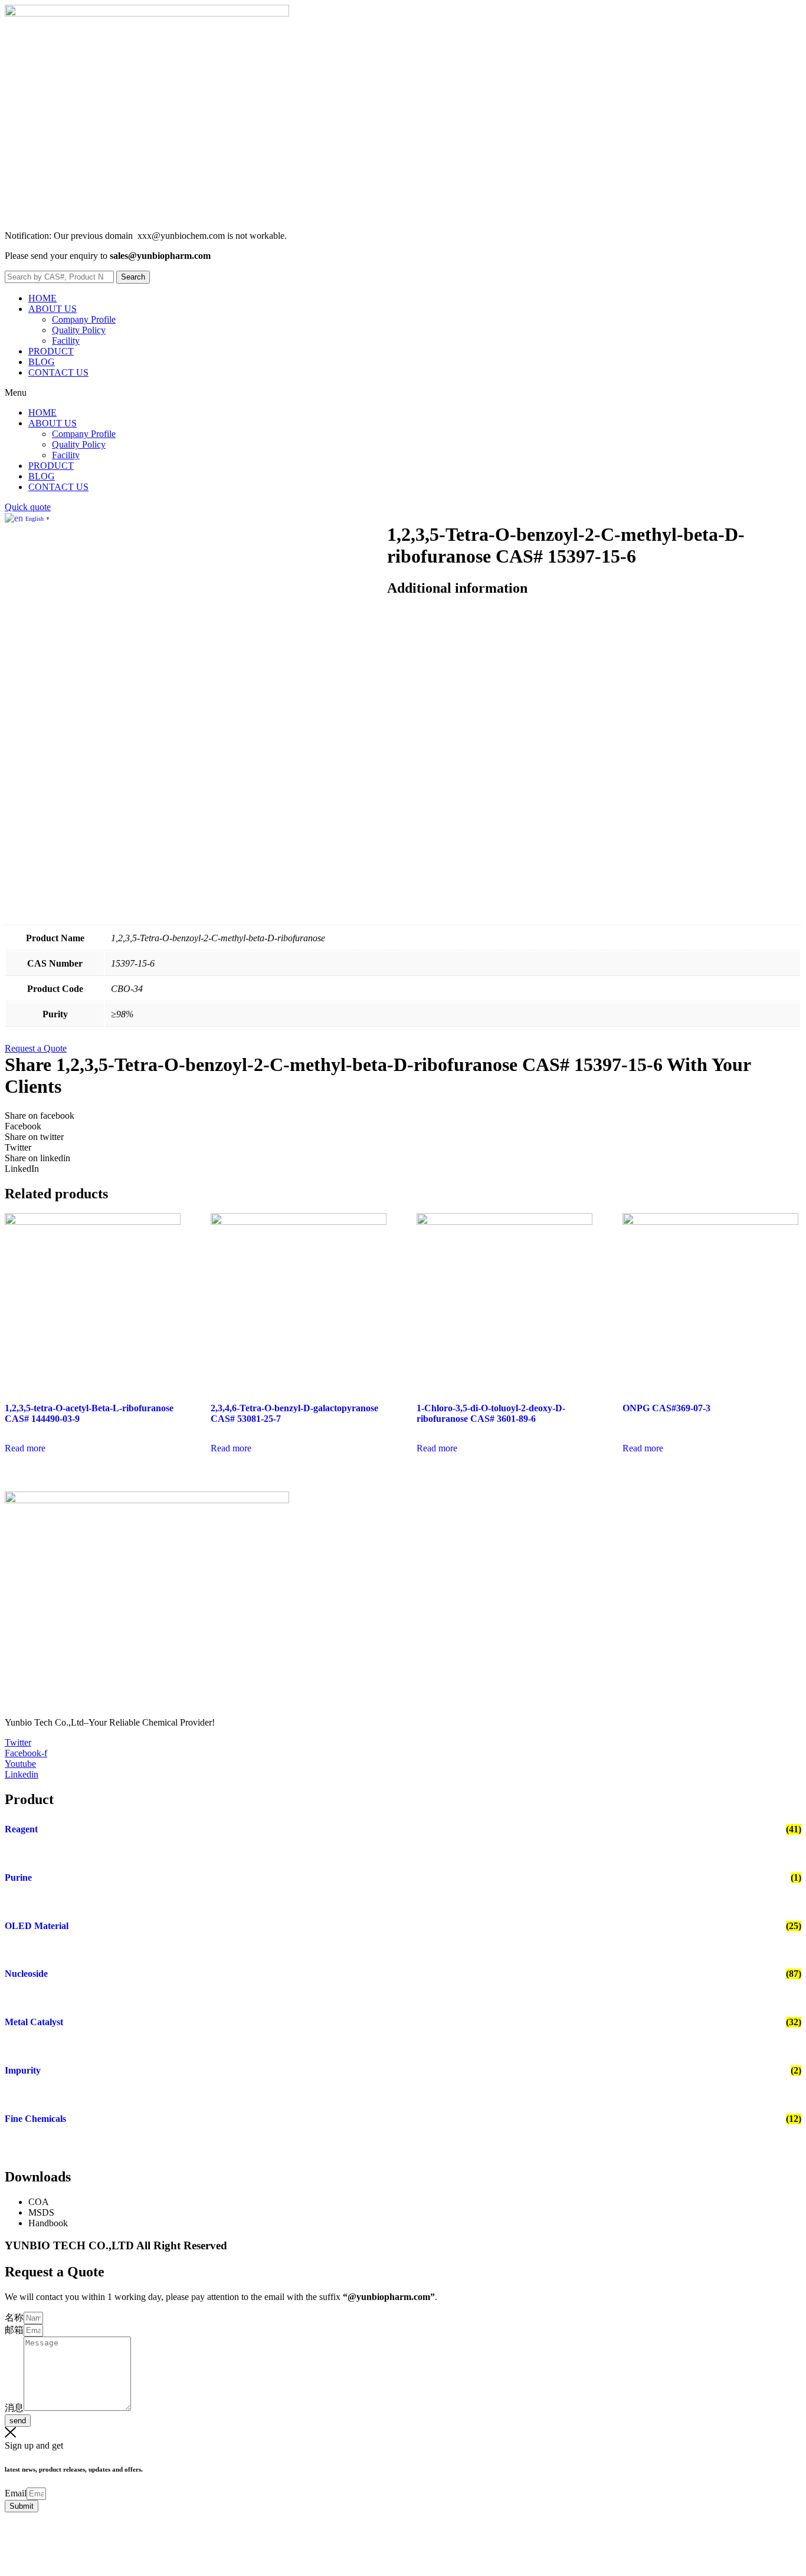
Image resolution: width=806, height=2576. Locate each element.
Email (16, 2493)
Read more (25, 1448)
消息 (14, 2408)
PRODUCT (51, 351)
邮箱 (14, 2330)
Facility (66, 341)
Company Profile (84, 319)
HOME (42, 298)
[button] (403, 393)
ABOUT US (53, 309)
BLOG (42, 362)
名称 (14, 2317)
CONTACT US (58, 372)
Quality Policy (79, 330)
